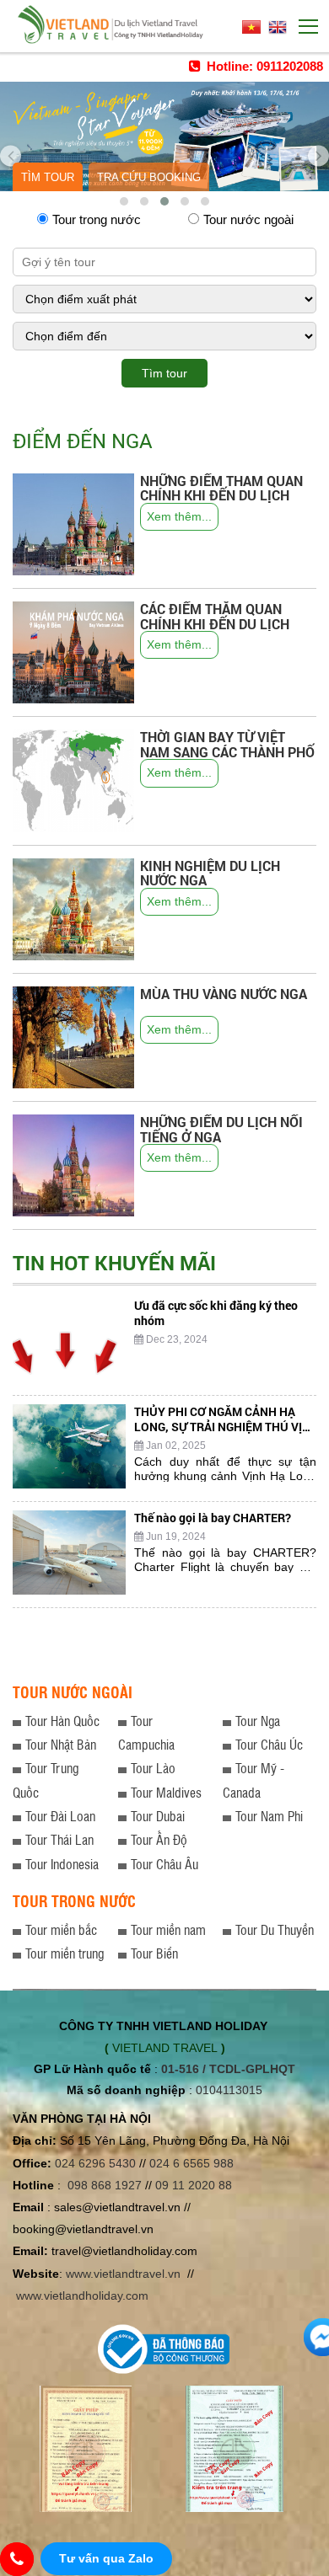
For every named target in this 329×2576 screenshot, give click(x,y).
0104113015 (229, 2090)
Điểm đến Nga (83, 441)
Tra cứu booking (149, 177)
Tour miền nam (168, 1929)
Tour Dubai (158, 1816)
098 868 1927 (105, 2185)
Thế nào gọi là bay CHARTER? (213, 1518)
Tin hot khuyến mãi (114, 1263)
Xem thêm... (179, 516)
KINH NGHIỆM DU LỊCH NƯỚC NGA (210, 873)
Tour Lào (153, 1768)
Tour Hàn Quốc (62, 1721)
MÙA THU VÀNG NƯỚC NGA (224, 994)
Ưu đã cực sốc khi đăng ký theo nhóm (216, 1313)
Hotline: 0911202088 (263, 66)
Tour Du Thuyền (275, 1929)
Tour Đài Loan (60, 1816)
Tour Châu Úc (269, 1744)
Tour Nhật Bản (61, 1744)
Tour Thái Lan (59, 1839)
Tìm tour (48, 177)
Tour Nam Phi (269, 1816)
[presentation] (11, 149)
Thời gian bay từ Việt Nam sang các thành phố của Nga (227, 751)
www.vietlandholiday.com (84, 2295)
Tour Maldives (166, 1792)
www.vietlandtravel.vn (123, 2274)
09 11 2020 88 (194, 2185)
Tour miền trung (65, 1953)
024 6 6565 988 (191, 2163)
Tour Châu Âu (164, 1864)
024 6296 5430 (95, 2163)
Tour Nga (258, 1721)
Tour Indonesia (62, 1864)
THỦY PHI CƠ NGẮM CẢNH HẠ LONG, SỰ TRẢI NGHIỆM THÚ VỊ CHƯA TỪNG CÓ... (218, 1427)
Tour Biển (154, 1953)
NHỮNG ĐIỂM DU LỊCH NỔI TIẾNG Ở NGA (221, 1129)
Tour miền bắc (61, 1929)
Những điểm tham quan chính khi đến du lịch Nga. (221, 495)
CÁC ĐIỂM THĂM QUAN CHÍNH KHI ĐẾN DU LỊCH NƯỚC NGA (215, 623)
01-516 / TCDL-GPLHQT (228, 2069)
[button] (124, 201)
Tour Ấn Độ (159, 1839)
